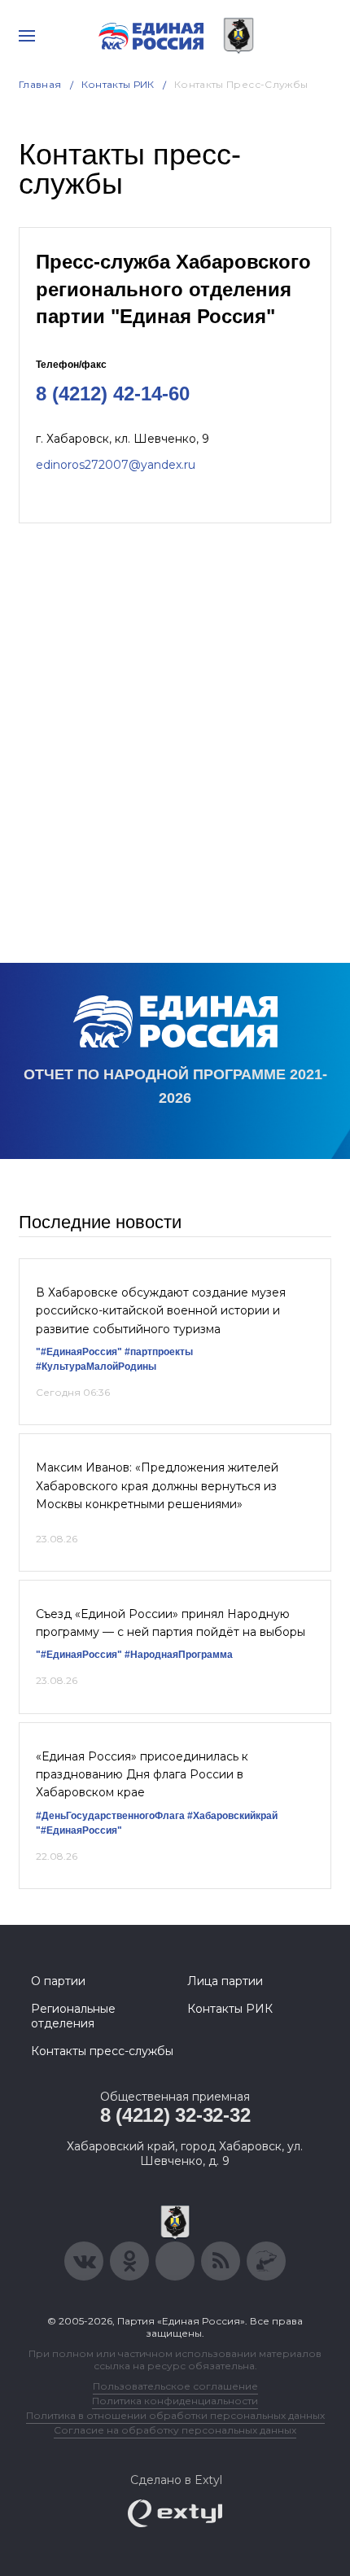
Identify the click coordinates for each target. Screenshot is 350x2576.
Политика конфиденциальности (175, 2401)
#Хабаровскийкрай (232, 1816)
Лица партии (225, 1981)
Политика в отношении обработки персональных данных (175, 2415)
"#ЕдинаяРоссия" (79, 1352)
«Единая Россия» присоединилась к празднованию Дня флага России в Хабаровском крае (142, 1775)
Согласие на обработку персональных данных (175, 2430)
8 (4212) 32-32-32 (175, 2115)
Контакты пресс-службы (102, 2051)
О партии (58, 1981)
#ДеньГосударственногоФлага (110, 1816)
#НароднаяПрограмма (179, 1655)
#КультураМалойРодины (96, 1367)
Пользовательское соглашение (175, 2386)
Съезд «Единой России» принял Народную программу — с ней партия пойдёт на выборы (171, 1623)
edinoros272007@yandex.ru (116, 465)
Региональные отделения (73, 2016)
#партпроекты (159, 1352)
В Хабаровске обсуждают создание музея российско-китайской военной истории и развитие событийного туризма (161, 1311)
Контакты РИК (118, 84)
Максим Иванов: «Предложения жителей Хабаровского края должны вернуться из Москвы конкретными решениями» (157, 1486)
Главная (40, 84)
